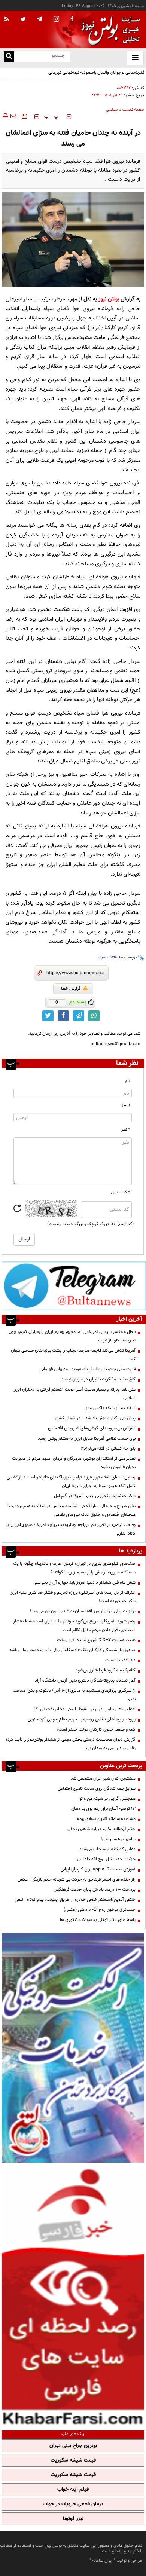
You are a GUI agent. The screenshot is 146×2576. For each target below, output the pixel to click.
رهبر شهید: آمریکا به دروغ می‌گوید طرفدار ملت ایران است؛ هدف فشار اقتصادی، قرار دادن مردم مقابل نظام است (74, 1626)
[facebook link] (63, 1016)
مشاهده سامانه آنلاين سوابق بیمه (106, 1819)
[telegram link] (79, 1016)
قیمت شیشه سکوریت (73, 2460)
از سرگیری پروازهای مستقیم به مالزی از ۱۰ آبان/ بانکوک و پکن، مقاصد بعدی (74, 1695)
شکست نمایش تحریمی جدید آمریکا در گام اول (95, 1496)
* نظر (126, 1130)
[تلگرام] (74, 1286)
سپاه (102, 957)
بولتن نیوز (109, 299)
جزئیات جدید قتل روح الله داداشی (106, 1859)
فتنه (113, 957)
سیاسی (112, 110)
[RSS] (7, 19)
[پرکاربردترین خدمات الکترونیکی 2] (73, 2048)
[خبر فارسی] (73, 2296)
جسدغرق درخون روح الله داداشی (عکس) (100, 1910)
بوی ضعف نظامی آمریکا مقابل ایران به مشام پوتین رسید (87, 1438)
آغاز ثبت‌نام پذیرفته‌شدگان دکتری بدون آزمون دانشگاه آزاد (85, 1680)
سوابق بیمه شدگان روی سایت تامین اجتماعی (97, 1789)
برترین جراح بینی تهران (73, 2446)
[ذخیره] (24, 116)
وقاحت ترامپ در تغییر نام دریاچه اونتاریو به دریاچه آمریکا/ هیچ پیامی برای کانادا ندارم (71, 1529)
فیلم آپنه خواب (73, 2490)
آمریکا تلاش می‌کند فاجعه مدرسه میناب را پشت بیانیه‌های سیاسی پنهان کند (73, 1355)
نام (127, 1081)
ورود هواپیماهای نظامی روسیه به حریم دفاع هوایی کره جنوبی (82, 1719)
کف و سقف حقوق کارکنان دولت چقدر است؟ (95, 1729)
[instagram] (56, 20)
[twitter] (23, 20)
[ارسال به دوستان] (13, 116)
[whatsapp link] (94, 1016)
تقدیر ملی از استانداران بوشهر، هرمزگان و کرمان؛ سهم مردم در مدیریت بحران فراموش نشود (74, 1463)
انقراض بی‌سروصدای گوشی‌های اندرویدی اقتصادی (91, 1428)
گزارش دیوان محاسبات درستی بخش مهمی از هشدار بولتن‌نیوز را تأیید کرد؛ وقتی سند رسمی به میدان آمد (71, 1744)
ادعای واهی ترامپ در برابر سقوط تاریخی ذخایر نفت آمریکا (85, 1709)
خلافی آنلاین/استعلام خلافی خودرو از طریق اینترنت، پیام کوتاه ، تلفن (75, 1900)
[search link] (9, 57)
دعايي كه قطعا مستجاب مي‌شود (107, 1849)
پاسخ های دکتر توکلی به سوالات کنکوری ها (98, 1920)
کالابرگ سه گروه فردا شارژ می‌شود (106, 1670)
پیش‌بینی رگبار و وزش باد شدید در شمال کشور (95, 1418)
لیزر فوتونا (73, 2519)
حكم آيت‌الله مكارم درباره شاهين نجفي (101, 1829)
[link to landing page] (109, 30)
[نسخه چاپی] (5, 116)
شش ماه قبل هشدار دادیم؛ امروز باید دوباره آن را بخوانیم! (84, 1582)
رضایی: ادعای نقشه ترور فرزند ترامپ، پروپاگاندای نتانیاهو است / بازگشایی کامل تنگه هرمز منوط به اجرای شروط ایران (71, 1482)
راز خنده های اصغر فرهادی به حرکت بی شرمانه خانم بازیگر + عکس (77, 1879)
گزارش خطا (71, 989)
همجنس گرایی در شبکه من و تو (107, 1799)
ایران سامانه (102, 2561)
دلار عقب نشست (120, 1660)
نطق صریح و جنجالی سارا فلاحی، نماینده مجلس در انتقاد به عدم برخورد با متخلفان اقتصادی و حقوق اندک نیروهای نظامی (72, 1510)
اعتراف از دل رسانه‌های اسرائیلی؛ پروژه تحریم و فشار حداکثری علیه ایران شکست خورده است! (73, 1597)
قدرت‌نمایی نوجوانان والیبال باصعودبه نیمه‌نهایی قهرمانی (88, 1369)
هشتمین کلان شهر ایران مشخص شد (103, 1778)
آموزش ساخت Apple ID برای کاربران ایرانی (98, 1869)
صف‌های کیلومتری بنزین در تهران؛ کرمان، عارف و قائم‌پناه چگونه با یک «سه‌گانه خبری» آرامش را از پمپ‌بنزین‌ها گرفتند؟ (74, 1568)
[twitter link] (48, 1016)
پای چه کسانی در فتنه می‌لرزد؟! (108, 1448)
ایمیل (125, 1105)
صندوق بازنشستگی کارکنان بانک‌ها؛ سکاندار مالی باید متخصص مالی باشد (72, 1650)
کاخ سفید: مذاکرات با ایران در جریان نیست (98, 1379)
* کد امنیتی (120, 1192)
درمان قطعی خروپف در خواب (73, 2504)
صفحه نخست (133, 110)
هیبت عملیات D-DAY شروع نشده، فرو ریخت (96, 1640)
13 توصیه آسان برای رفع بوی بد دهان (103, 1809)
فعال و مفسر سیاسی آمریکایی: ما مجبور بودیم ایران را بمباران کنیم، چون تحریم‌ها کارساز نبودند (72, 1336)
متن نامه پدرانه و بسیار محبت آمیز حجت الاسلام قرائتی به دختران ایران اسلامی (74, 1394)
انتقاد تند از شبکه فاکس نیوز (111, 1408)
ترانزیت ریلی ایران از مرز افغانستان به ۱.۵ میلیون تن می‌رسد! (83, 1611)
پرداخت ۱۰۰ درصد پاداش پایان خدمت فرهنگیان (95, 1890)
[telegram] (40, 19)
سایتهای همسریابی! (118, 1839)
